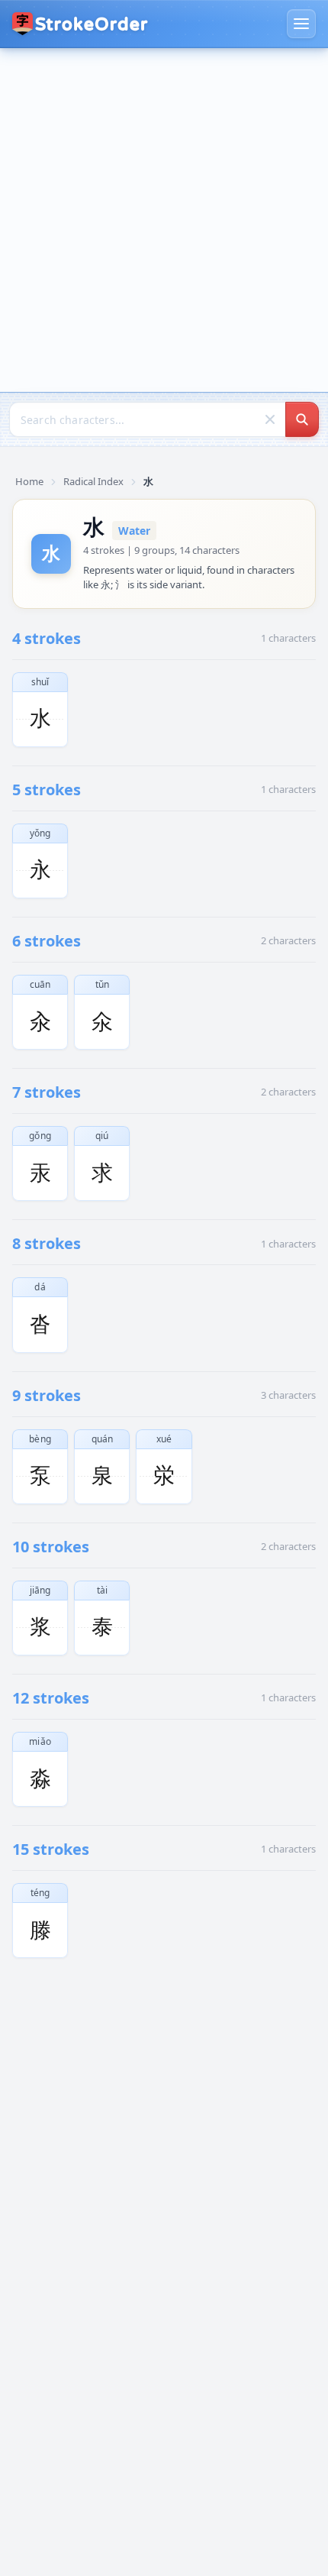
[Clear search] (270, 419)
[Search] (302, 419)
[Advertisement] (164, 220)
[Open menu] (301, 24)
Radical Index (93, 481)
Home (29, 481)
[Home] (80, 24)
